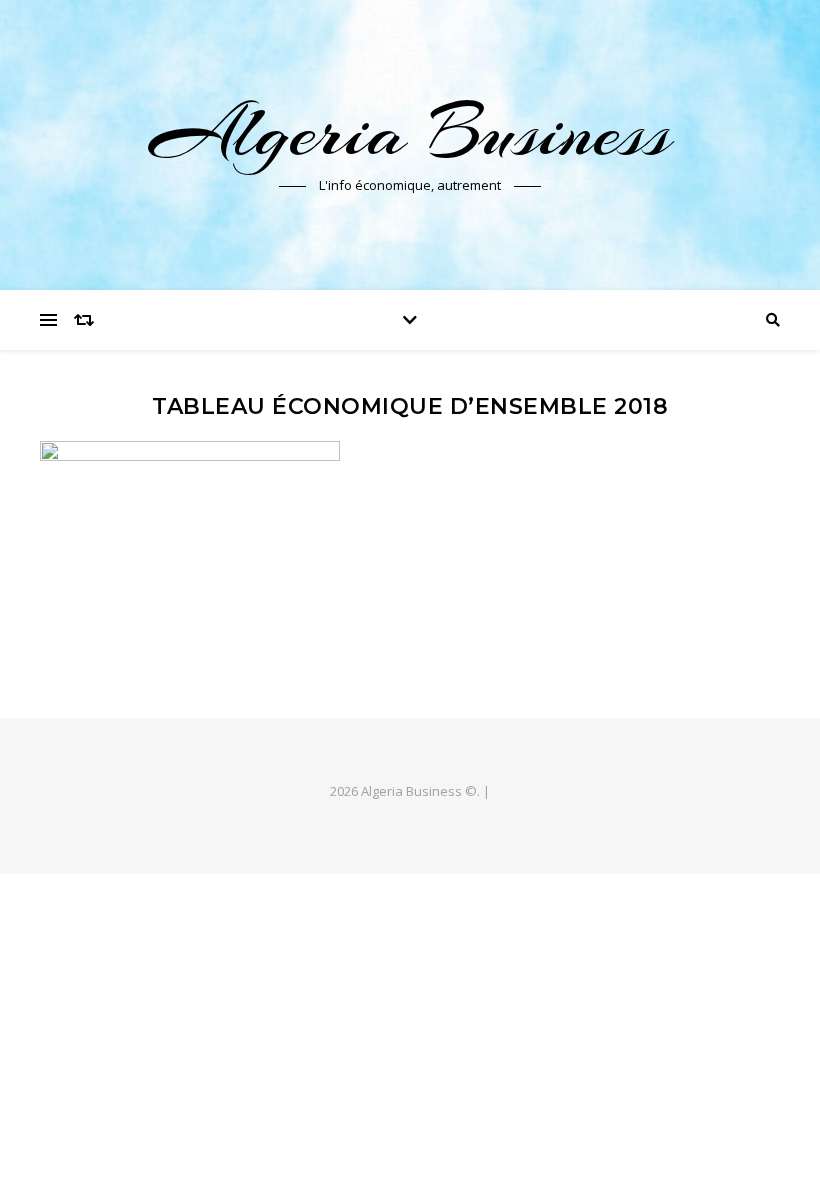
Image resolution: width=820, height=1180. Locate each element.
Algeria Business (410, 132)
